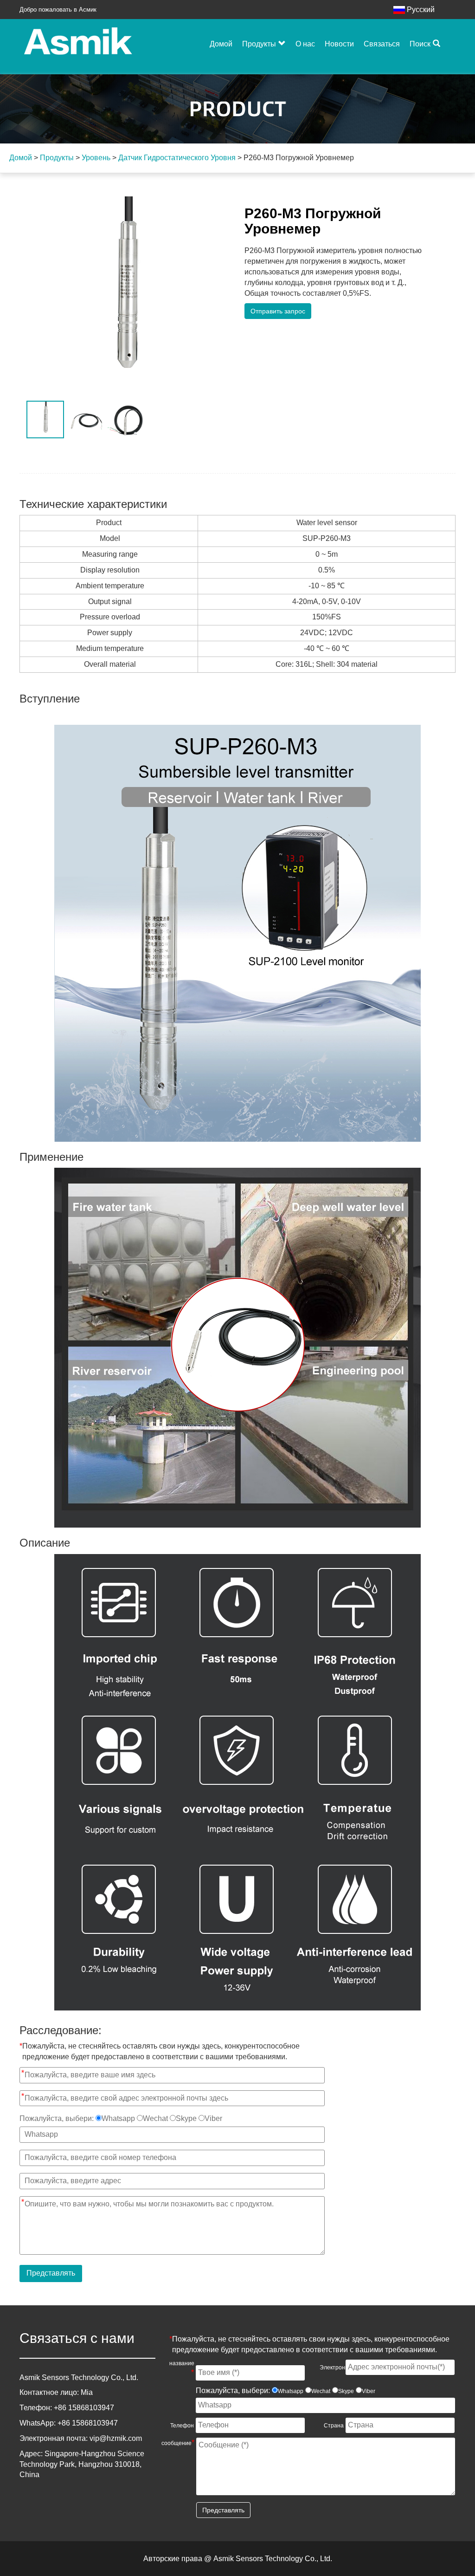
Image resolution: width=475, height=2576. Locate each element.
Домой (221, 44)
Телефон (182, 2426)
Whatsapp (118, 2118)
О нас (305, 44)
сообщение (178, 2443)
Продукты (259, 44)
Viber (213, 2118)
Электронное (332, 2367)
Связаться (382, 44)
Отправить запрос (278, 311)
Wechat (155, 2118)
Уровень (96, 158)
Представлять (51, 2273)
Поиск (420, 44)
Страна (334, 2426)
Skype (186, 2118)
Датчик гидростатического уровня (177, 158)
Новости (339, 44)
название (182, 2368)
